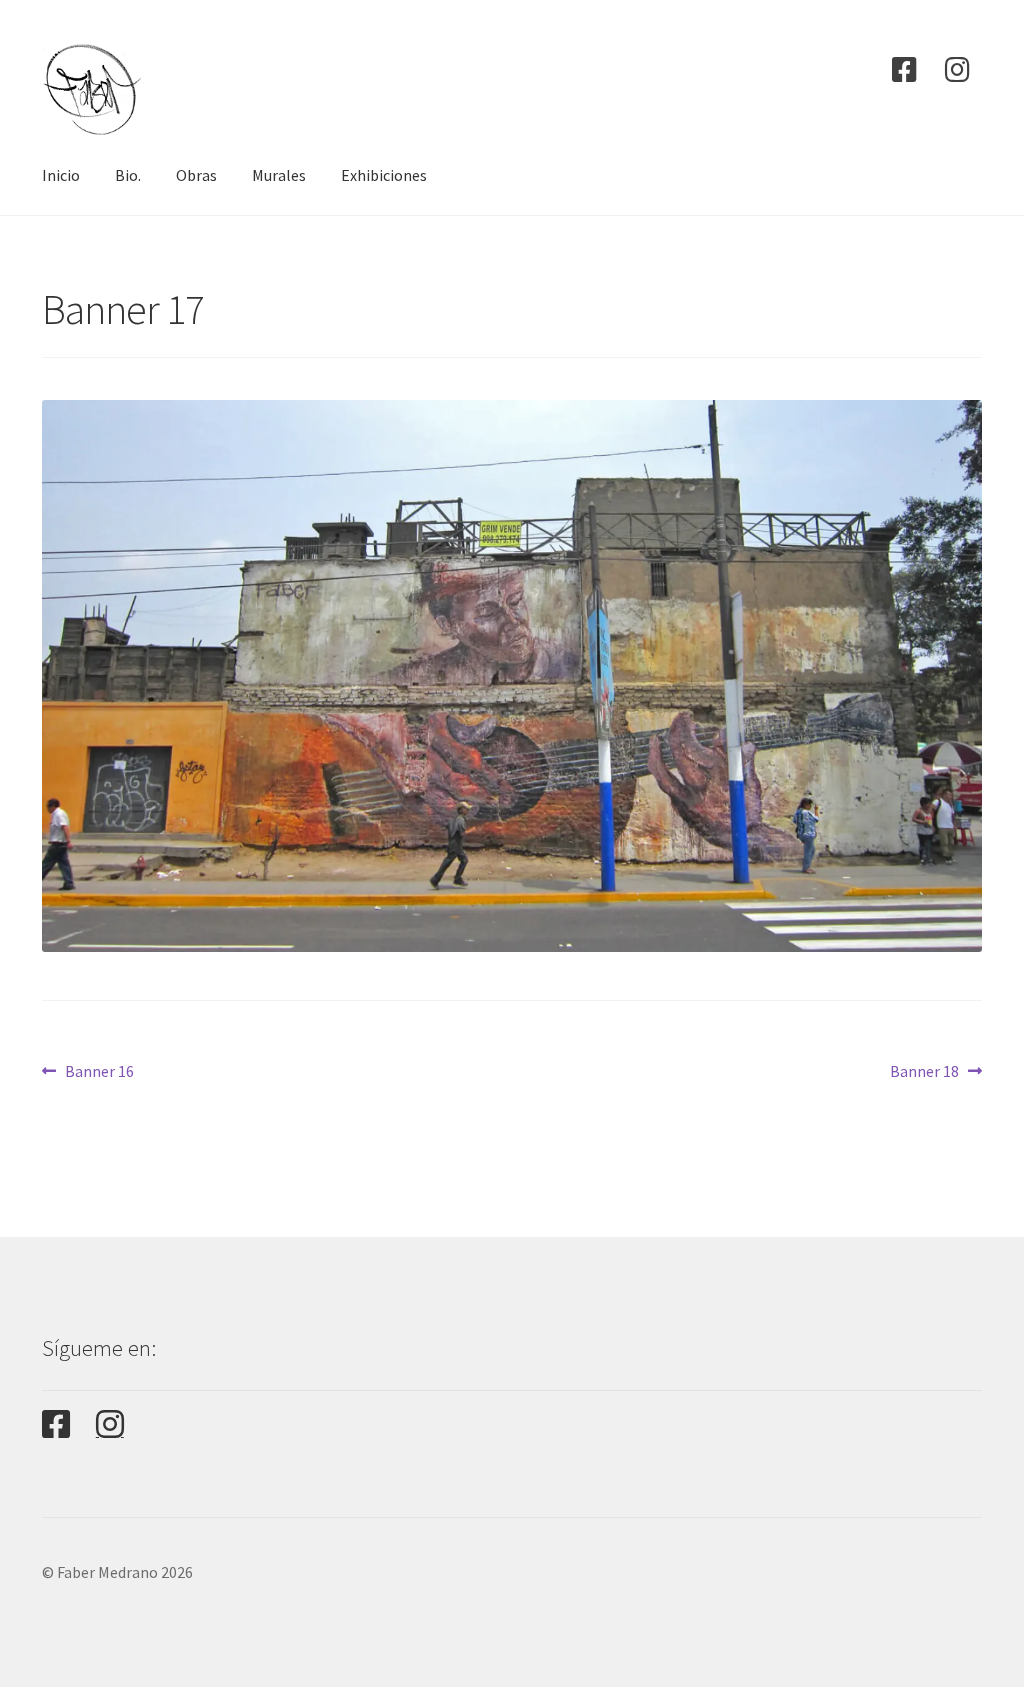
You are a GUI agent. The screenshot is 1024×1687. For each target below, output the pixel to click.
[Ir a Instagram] (958, 70)
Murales (279, 175)
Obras (196, 175)
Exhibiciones (384, 175)
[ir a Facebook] (905, 70)
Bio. (128, 175)
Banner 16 (99, 1070)
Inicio (61, 175)
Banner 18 (924, 1070)
